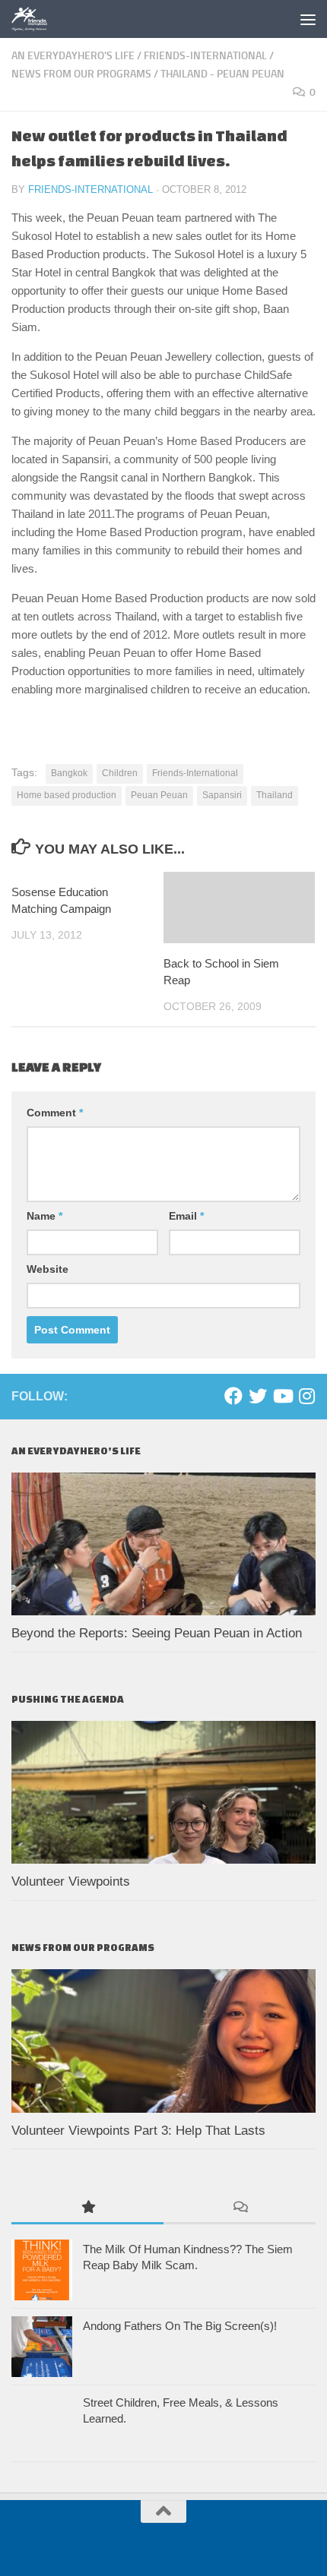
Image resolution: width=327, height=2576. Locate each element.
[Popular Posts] (87, 2208)
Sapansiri (222, 795)
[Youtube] (282, 1396)
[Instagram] (306, 1396)
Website (48, 1269)
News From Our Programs (81, 74)
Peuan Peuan (159, 795)
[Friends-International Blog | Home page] (36, 19)
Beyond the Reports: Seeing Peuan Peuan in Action (159, 1633)
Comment (55, 1113)
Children (120, 773)
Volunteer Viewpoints (71, 1881)
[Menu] (308, 19)
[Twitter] (258, 1396)
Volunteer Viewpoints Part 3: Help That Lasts (138, 2131)
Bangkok (69, 773)
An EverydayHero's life (73, 56)
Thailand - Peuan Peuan (222, 74)
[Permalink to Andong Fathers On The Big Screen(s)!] (42, 2347)
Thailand (275, 795)
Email (186, 1216)
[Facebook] (233, 1396)
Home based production (67, 795)
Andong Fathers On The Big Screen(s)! (180, 2326)
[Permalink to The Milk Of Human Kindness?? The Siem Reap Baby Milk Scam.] (42, 2270)
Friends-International (205, 56)
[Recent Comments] (240, 2208)
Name (44, 1216)
